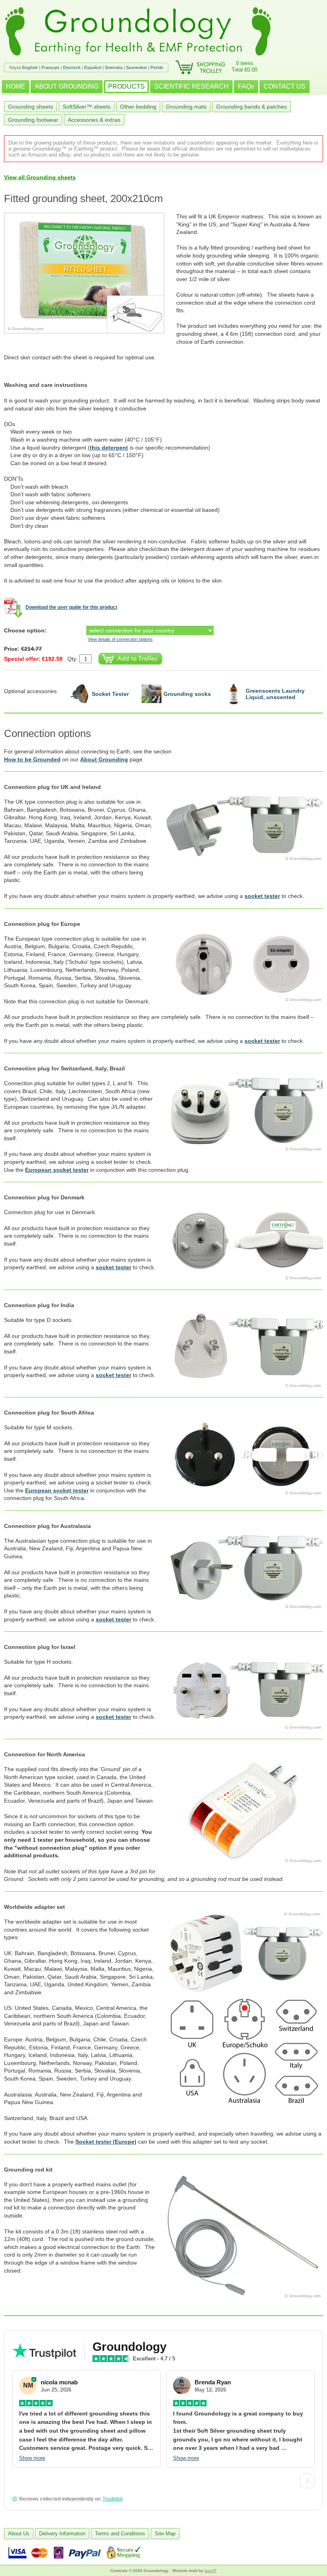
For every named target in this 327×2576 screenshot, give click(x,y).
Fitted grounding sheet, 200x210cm (84, 198)
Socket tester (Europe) (106, 2142)
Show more (32, 2458)
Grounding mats (186, 107)
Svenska (114, 67)
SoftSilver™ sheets (87, 107)
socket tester (262, 896)
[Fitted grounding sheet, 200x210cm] (90, 273)
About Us (19, 2533)
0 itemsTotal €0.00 (244, 66)
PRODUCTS (126, 86)
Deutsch (72, 67)
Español (93, 67)
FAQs (246, 86)
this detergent (109, 448)
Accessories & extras (94, 120)
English (30, 67)
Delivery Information (62, 2533)
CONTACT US (285, 86)
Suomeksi (136, 67)
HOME (16, 86)
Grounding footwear (33, 120)
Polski (157, 67)
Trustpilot (112, 2499)
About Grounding (104, 759)
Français (50, 67)
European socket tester (57, 1170)
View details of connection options (120, 639)
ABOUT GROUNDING (67, 86)
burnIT (211, 2571)
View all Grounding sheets (40, 177)
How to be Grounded (32, 759)
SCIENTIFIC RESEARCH (191, 86)
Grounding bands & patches (251, 107)
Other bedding (138, 107)
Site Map (165, 2533)
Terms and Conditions (120, 2533)
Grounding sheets (31, 107)
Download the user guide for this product (71, 607)
